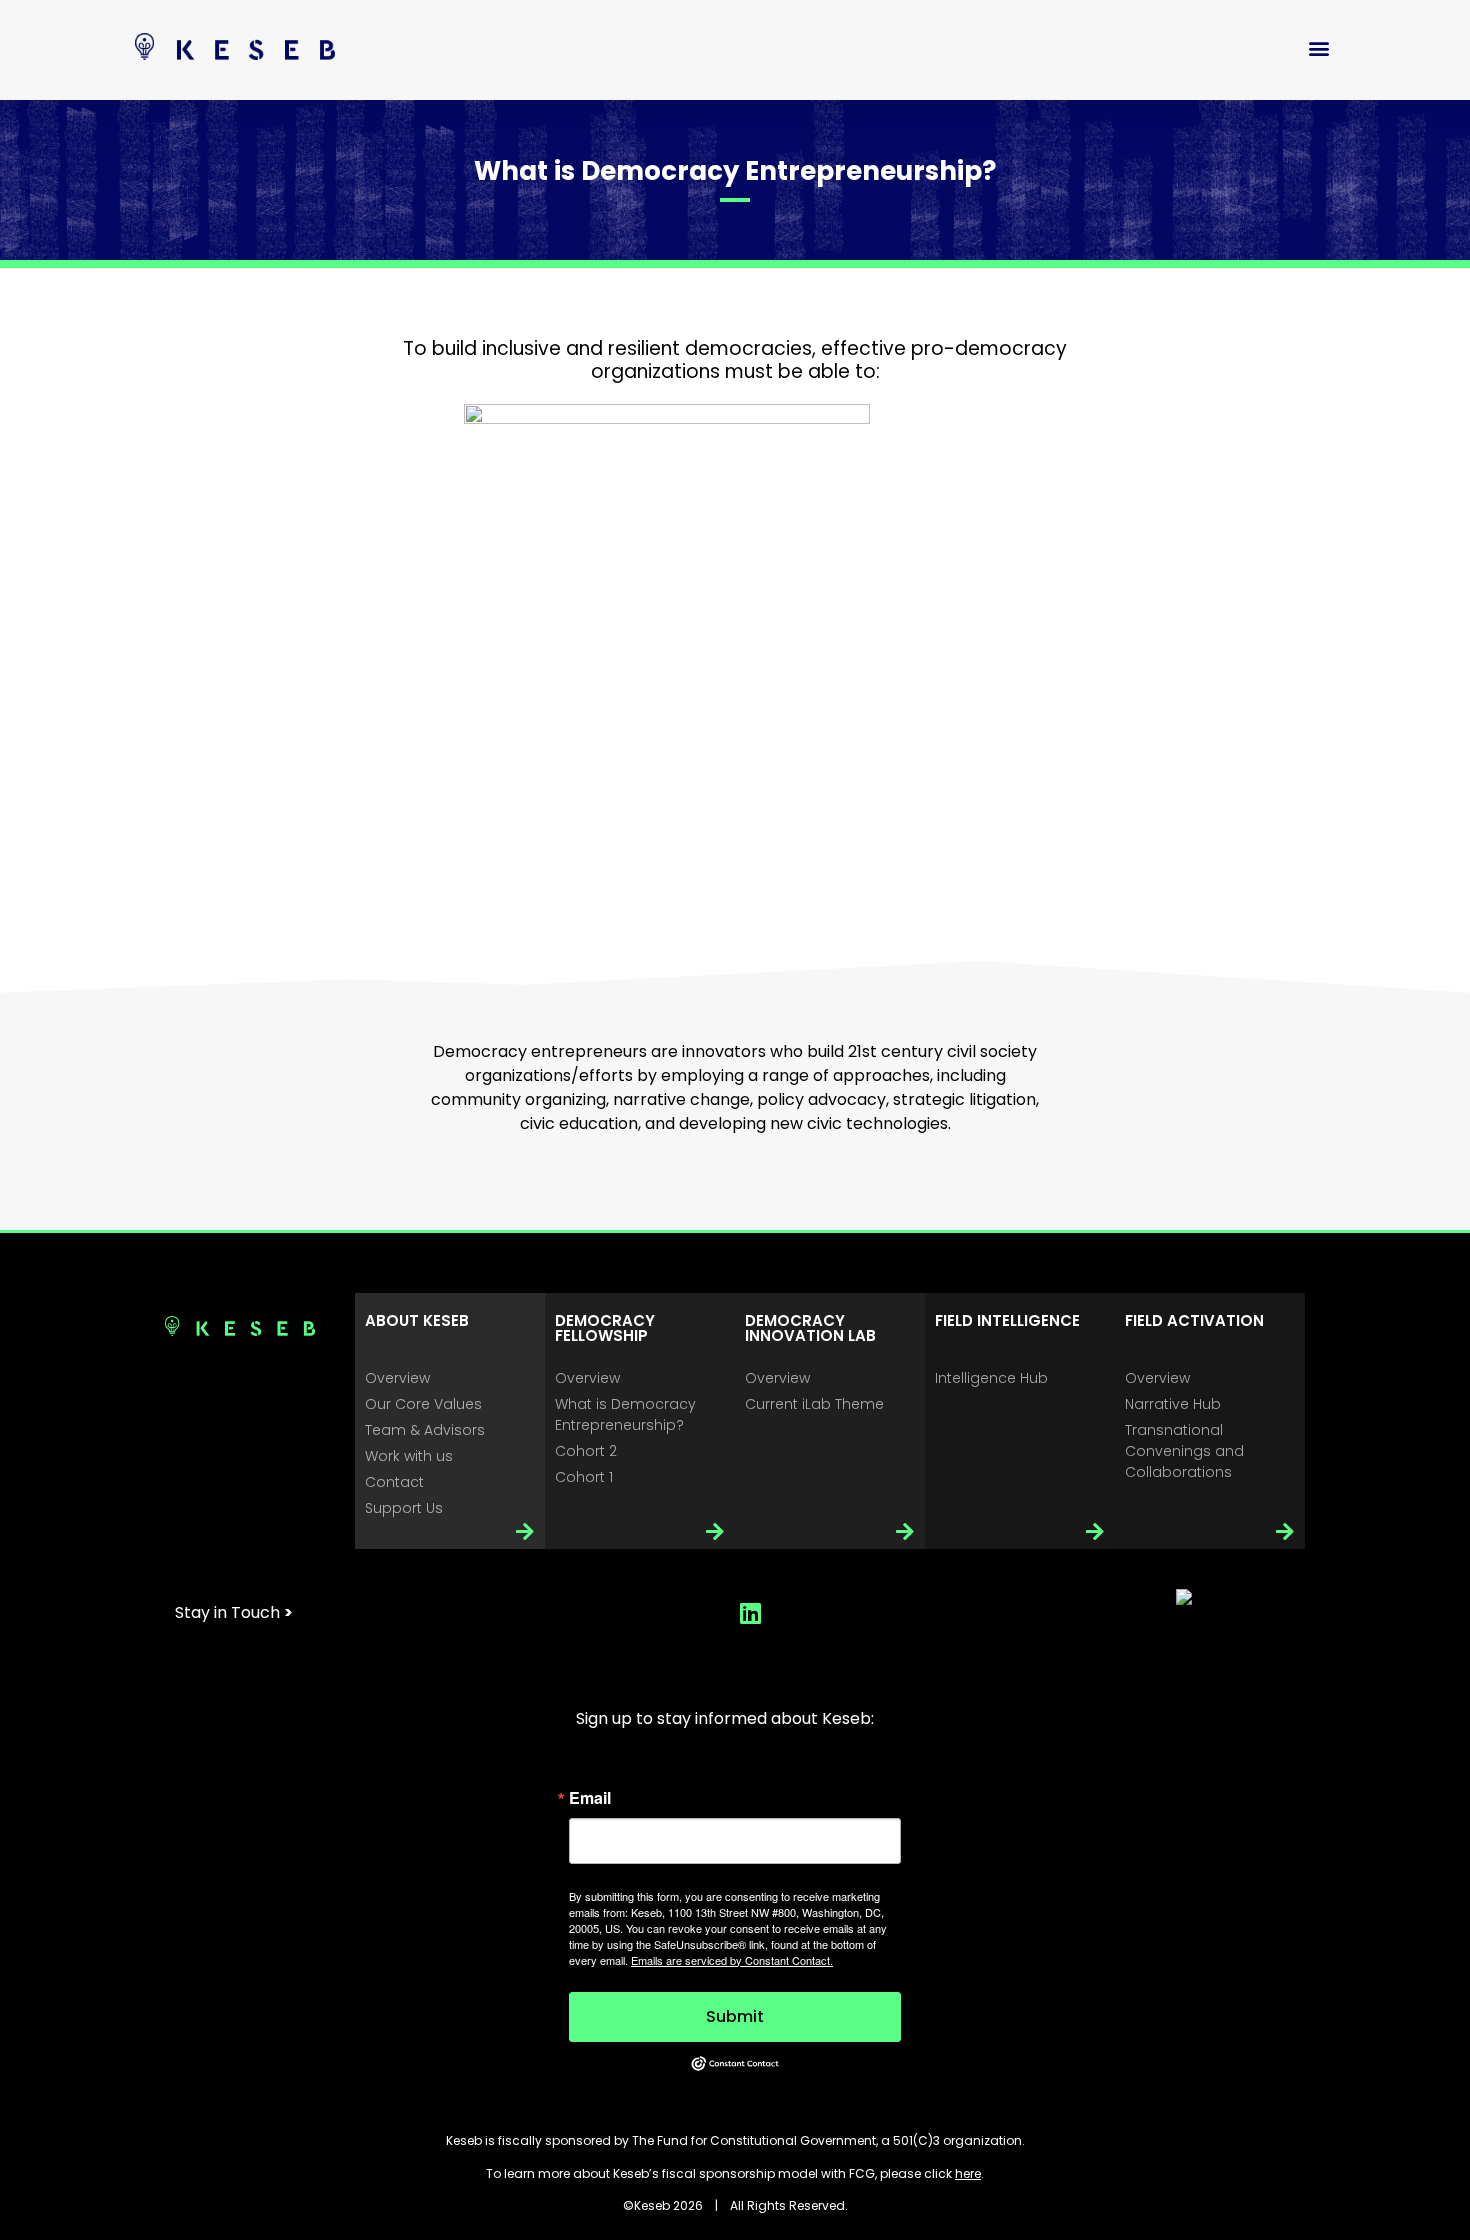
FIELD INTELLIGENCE (1007, 1320)
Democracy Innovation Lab (810, 1328)
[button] (1318, 47)
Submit (735, 2016)
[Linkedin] (750, 1613)
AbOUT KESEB (417, 1320)
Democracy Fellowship (605, 1328)
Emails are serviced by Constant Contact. (732, 1960)
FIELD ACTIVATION (1194, 1320)
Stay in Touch (234, 1612)
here (968, 2173)
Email (590, 1798)
